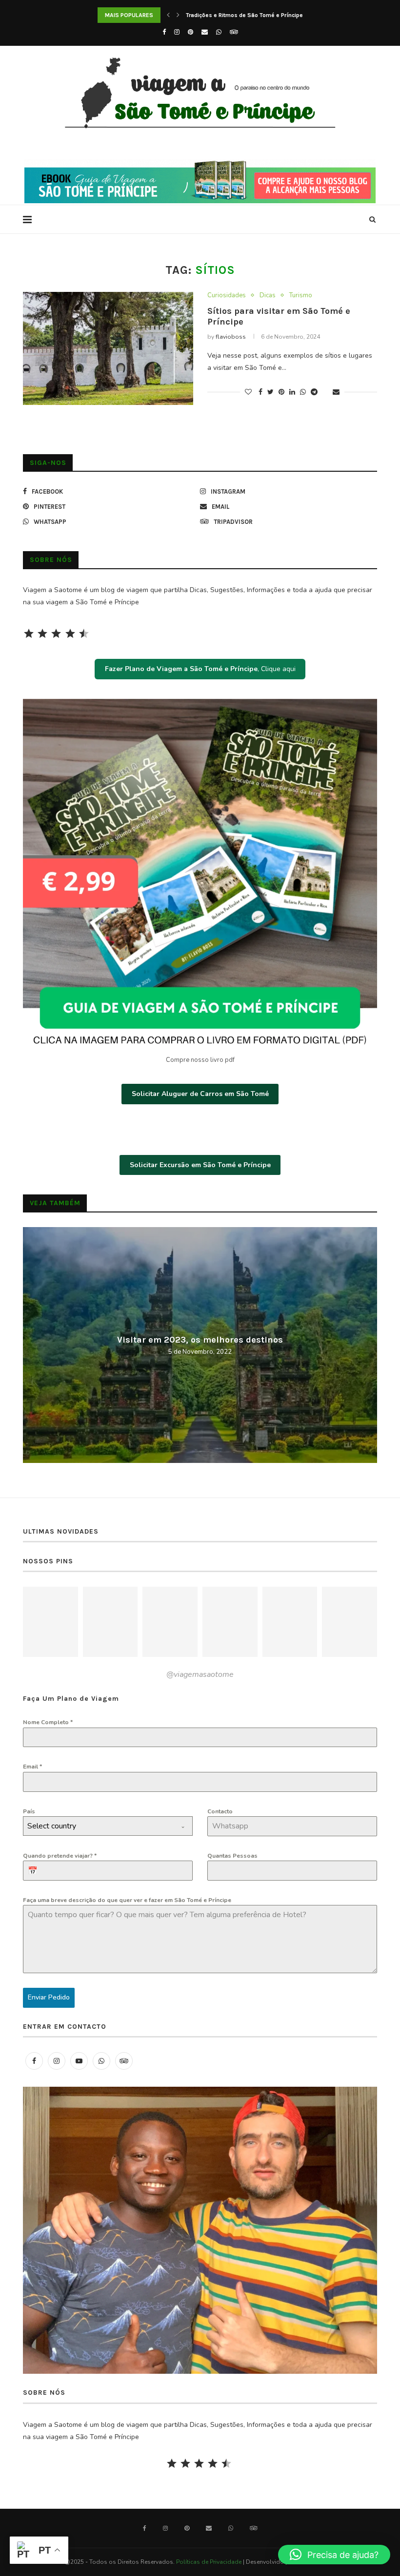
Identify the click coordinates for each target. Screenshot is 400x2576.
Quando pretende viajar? (60, 1856)
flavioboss (231, 337)
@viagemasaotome (200, 1674)
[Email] (205, 32)
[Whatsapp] (219, 32)
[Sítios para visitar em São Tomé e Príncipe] (108, 349)
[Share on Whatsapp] (303, 392)
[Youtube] (79, 2061)
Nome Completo (48, 1722)
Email (32, 1767)
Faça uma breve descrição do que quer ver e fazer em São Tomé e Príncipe (127, 1900)
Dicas (268, 296)
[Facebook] (164, 32)
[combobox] (108, 1826)
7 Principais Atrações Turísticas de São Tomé (247, 15)
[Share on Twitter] (270, 392)
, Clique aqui (200, 669)
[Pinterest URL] (50, 1622)
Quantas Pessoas (232, 1856)
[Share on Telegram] (314, 392)
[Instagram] (177, 32)
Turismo (301, 296)
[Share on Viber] (325, 392)
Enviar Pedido (49, 1997)
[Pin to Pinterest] (281, 392)
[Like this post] (248, 392)
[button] (334, 2555)
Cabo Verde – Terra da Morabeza (200, 1339)
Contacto (220, 1811)
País (29, 1811)
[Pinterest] (190, 32)
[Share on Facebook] (260, 392)
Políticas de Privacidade (209, 2562)
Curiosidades (227, 296)
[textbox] (99, 1826)
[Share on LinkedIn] (292, 392)
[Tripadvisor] (234, 32)
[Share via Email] (336, 392)
